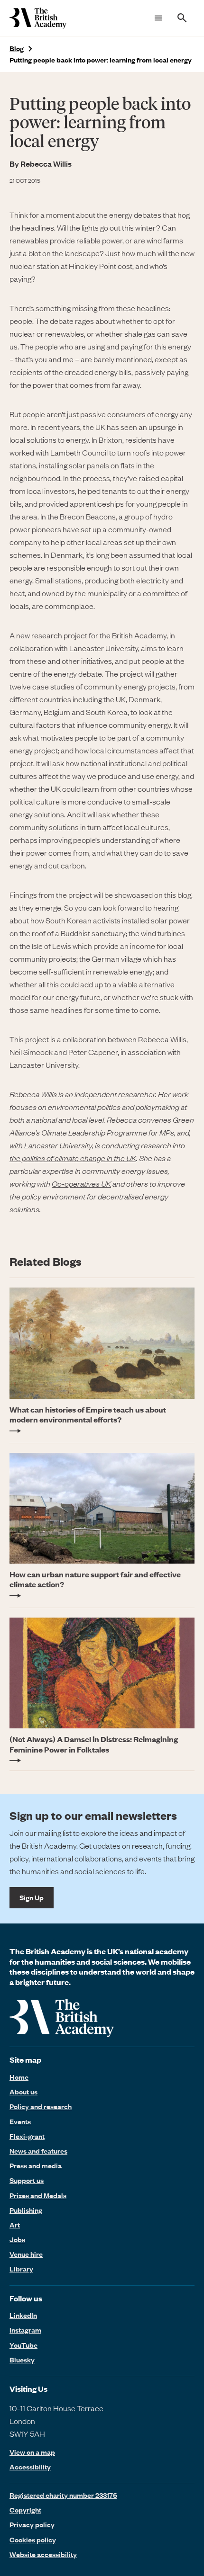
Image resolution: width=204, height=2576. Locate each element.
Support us (27, 2180)
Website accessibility (43, 2554)
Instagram (25, 2330)
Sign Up (32, 1897)
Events (20, 2121)
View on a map (32, 2452)
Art (15, 2225)
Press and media (36, 2165)
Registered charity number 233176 (63, 2495)
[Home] (38, 18)
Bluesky (22, 2360)
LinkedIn (23, 2315)
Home (19, 2077)
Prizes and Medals (38, 2195)
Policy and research (41, 2106)
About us (23, 2092)
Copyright (25, 2510)
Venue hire (26, 2254)
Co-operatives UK (81, 1183)
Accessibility (30, 2467)
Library (21, 2269)
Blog (17, 49)
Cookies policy (33, 2540)
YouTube (23, 2345)
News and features (38, 2151)
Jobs (17, 2239)
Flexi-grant (27, 2136)
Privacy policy (32, 2524)
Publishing (26, 2210)
